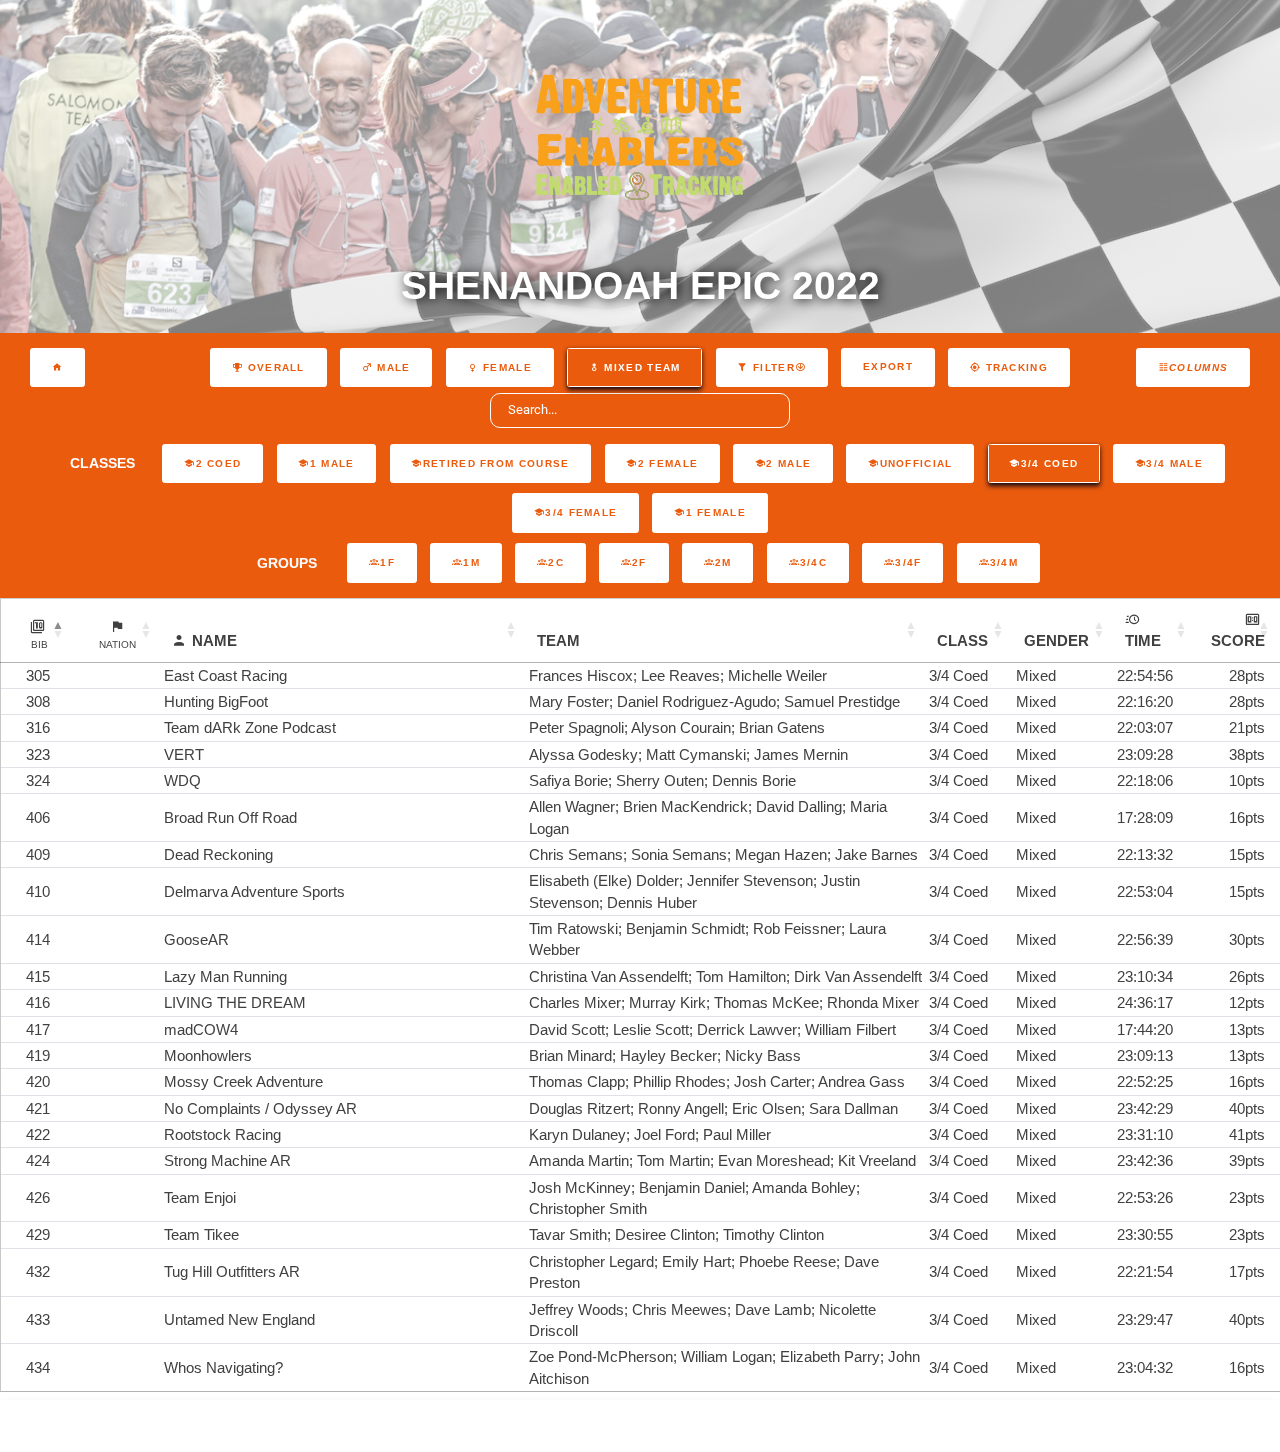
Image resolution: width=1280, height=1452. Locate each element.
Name (214, 640)
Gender (1056, 640)
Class (962, 640)
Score (1238, 640)
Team (558, 640)
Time (1143, 640)
